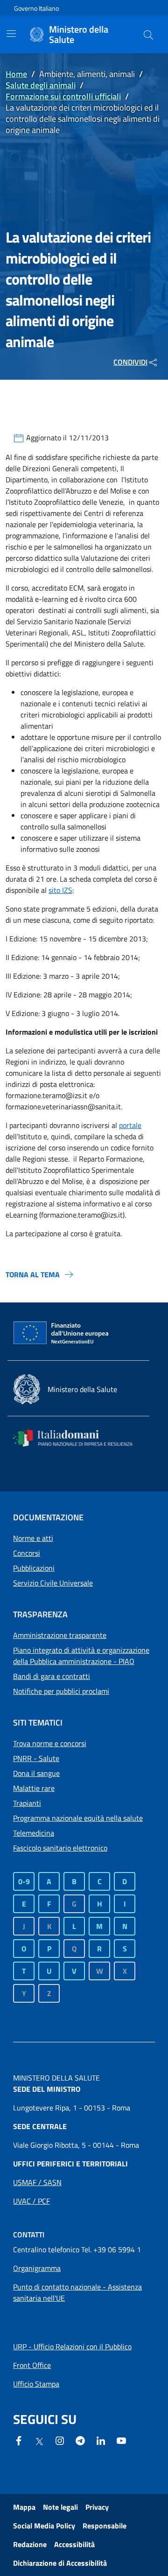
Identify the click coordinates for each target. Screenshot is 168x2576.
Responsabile (105, 2526)
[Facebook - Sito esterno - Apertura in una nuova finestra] (19, 2440)
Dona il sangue (36, 1773)
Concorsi (27, 1553)
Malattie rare (34, 1788)
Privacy (97, 2507)
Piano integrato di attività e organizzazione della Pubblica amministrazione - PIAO (81, 1656)
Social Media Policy (44, 2526)
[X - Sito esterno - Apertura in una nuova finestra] (39, 2441)
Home (16, 74)
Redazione (30, 2544)
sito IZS (60, 890)
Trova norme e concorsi (50, 1743)
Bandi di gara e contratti (52, 1676)
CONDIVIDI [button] (130, 362)
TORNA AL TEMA (33, 1274)
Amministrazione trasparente (60, 1635)
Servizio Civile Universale (53, 1583)
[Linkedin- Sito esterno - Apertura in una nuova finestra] (101, 2440)
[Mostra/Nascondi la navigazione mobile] (11, 34)
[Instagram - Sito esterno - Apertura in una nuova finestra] (60, 2440)
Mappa (24, 2507)
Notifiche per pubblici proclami (61, 1691)
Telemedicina (34, 1833)
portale (130, 1125)
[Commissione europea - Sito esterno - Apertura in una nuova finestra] (62, 1333)
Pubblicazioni (34, 1568)
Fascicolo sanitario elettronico (60, 1848)
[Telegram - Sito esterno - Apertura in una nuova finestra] (80, 2440)
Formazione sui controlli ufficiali (63, 96)
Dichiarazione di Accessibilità (60, 2563)
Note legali (60, 2507)
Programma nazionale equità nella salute (78, 1818)
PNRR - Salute (36, 1758)
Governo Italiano (36, 8)
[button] (148, 35)
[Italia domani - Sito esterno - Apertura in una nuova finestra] (78, 1438)
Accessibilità (74, 2544)
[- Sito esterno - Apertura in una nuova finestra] (121, 2440)
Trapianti (27, 1803)
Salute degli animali (41, 85)
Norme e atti (33, 1538)
